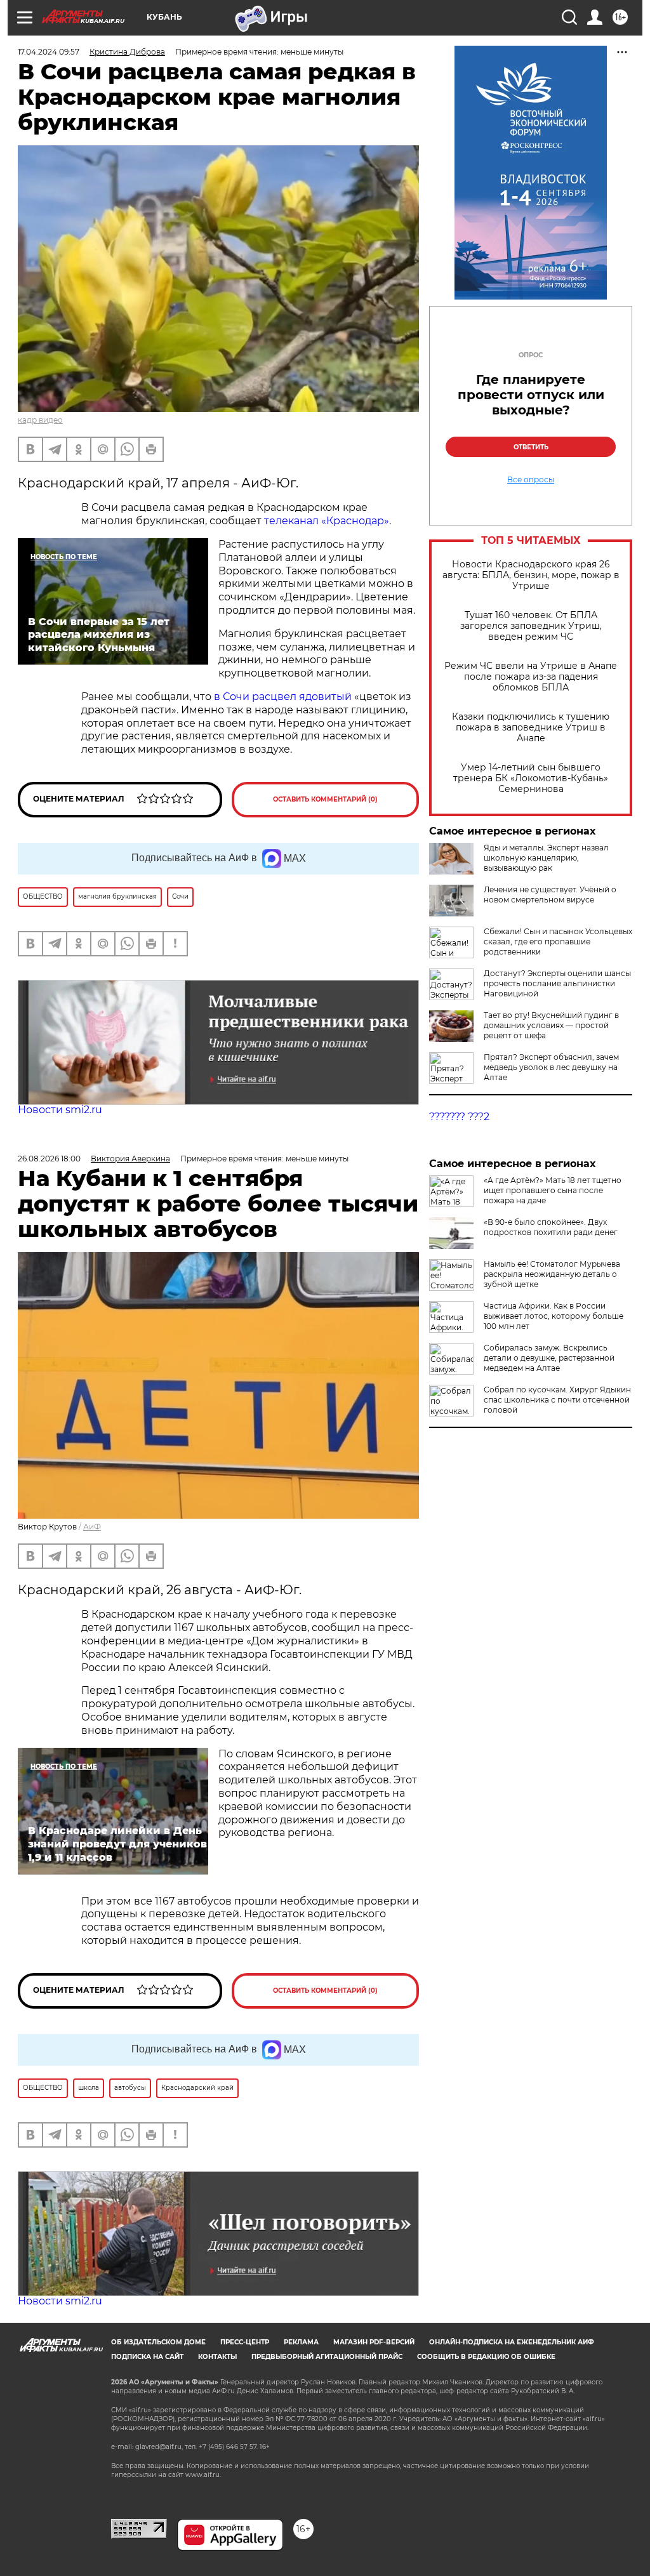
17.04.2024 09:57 (49, 52)
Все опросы (531, 480)
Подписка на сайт (147, 2357)
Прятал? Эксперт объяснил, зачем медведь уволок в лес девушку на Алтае (551, 1067)
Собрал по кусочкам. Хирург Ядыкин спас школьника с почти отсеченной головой (557, 1400)
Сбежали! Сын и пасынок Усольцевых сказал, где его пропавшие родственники (558, 941)
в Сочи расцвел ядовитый (283, 697)
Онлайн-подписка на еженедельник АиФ (512, 2342)
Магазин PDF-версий (374, 2342)
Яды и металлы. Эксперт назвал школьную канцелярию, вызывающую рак (546, 858)
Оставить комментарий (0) (325, 799)
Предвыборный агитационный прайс (327, 2357)
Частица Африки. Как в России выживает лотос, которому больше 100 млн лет (554, 1316)
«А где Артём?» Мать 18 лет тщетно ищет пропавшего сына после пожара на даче (553, 1190)
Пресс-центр (245, 2342)
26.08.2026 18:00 (49, 1159)
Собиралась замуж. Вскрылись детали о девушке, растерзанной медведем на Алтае (549, 1358)
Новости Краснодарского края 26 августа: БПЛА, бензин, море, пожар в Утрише (531, 575)
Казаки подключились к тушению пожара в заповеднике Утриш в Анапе (531, 728)
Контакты (217, 2357)
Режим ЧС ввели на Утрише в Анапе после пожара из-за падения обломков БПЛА (531, 677)
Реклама (301, 2342)
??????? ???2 (459, 1117)
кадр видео (40, 420)
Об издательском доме (158, 2342)
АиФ (92, 1527)
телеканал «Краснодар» (327, 521)
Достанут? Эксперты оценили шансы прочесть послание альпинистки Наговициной (557, 983)
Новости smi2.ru (60, 1110)
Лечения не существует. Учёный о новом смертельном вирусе (550, 895)
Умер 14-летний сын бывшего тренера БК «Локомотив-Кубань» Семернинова (531, 778)
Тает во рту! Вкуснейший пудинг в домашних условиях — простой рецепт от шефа (551, 1025)
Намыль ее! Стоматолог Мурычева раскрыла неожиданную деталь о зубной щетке (552, 1274)
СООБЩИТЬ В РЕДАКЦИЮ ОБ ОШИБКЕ (486, 2357)
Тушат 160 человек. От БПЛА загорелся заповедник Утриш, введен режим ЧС (531, 626)
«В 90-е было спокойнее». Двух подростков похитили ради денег (551, 1227)
